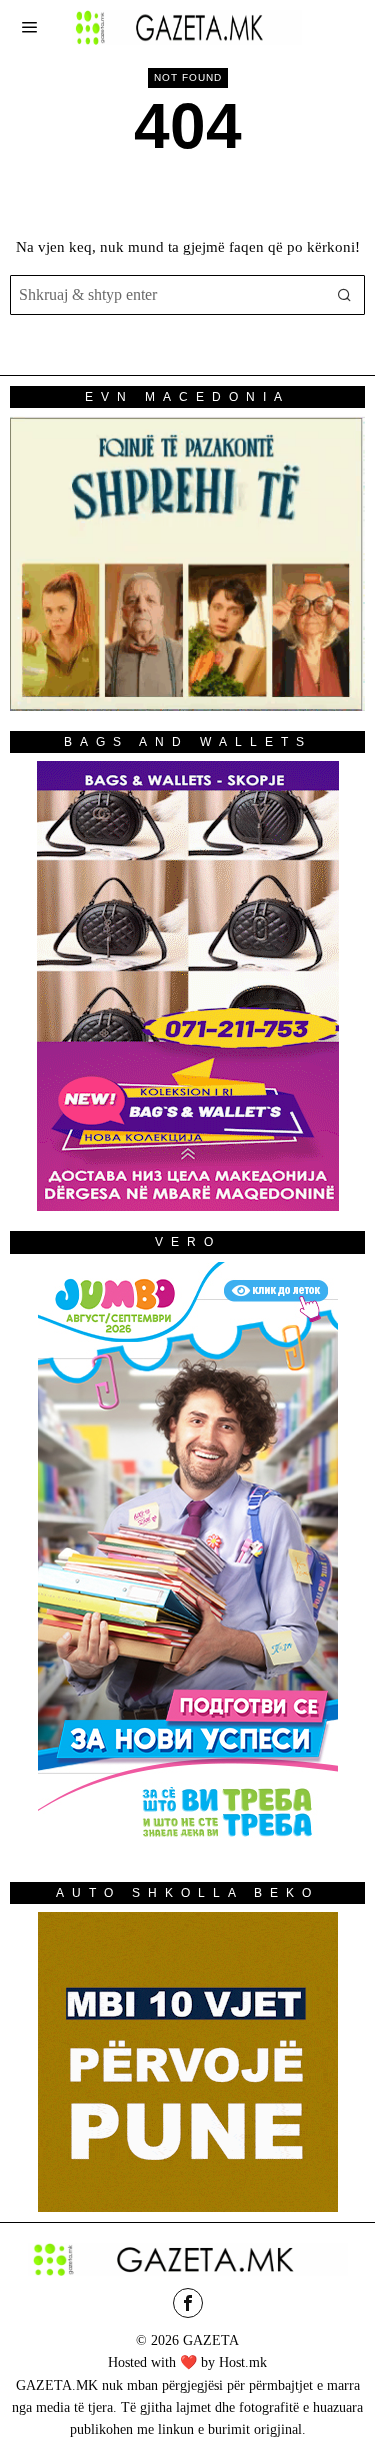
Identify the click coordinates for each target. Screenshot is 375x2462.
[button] (345, 295)
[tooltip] (188, 2303)
